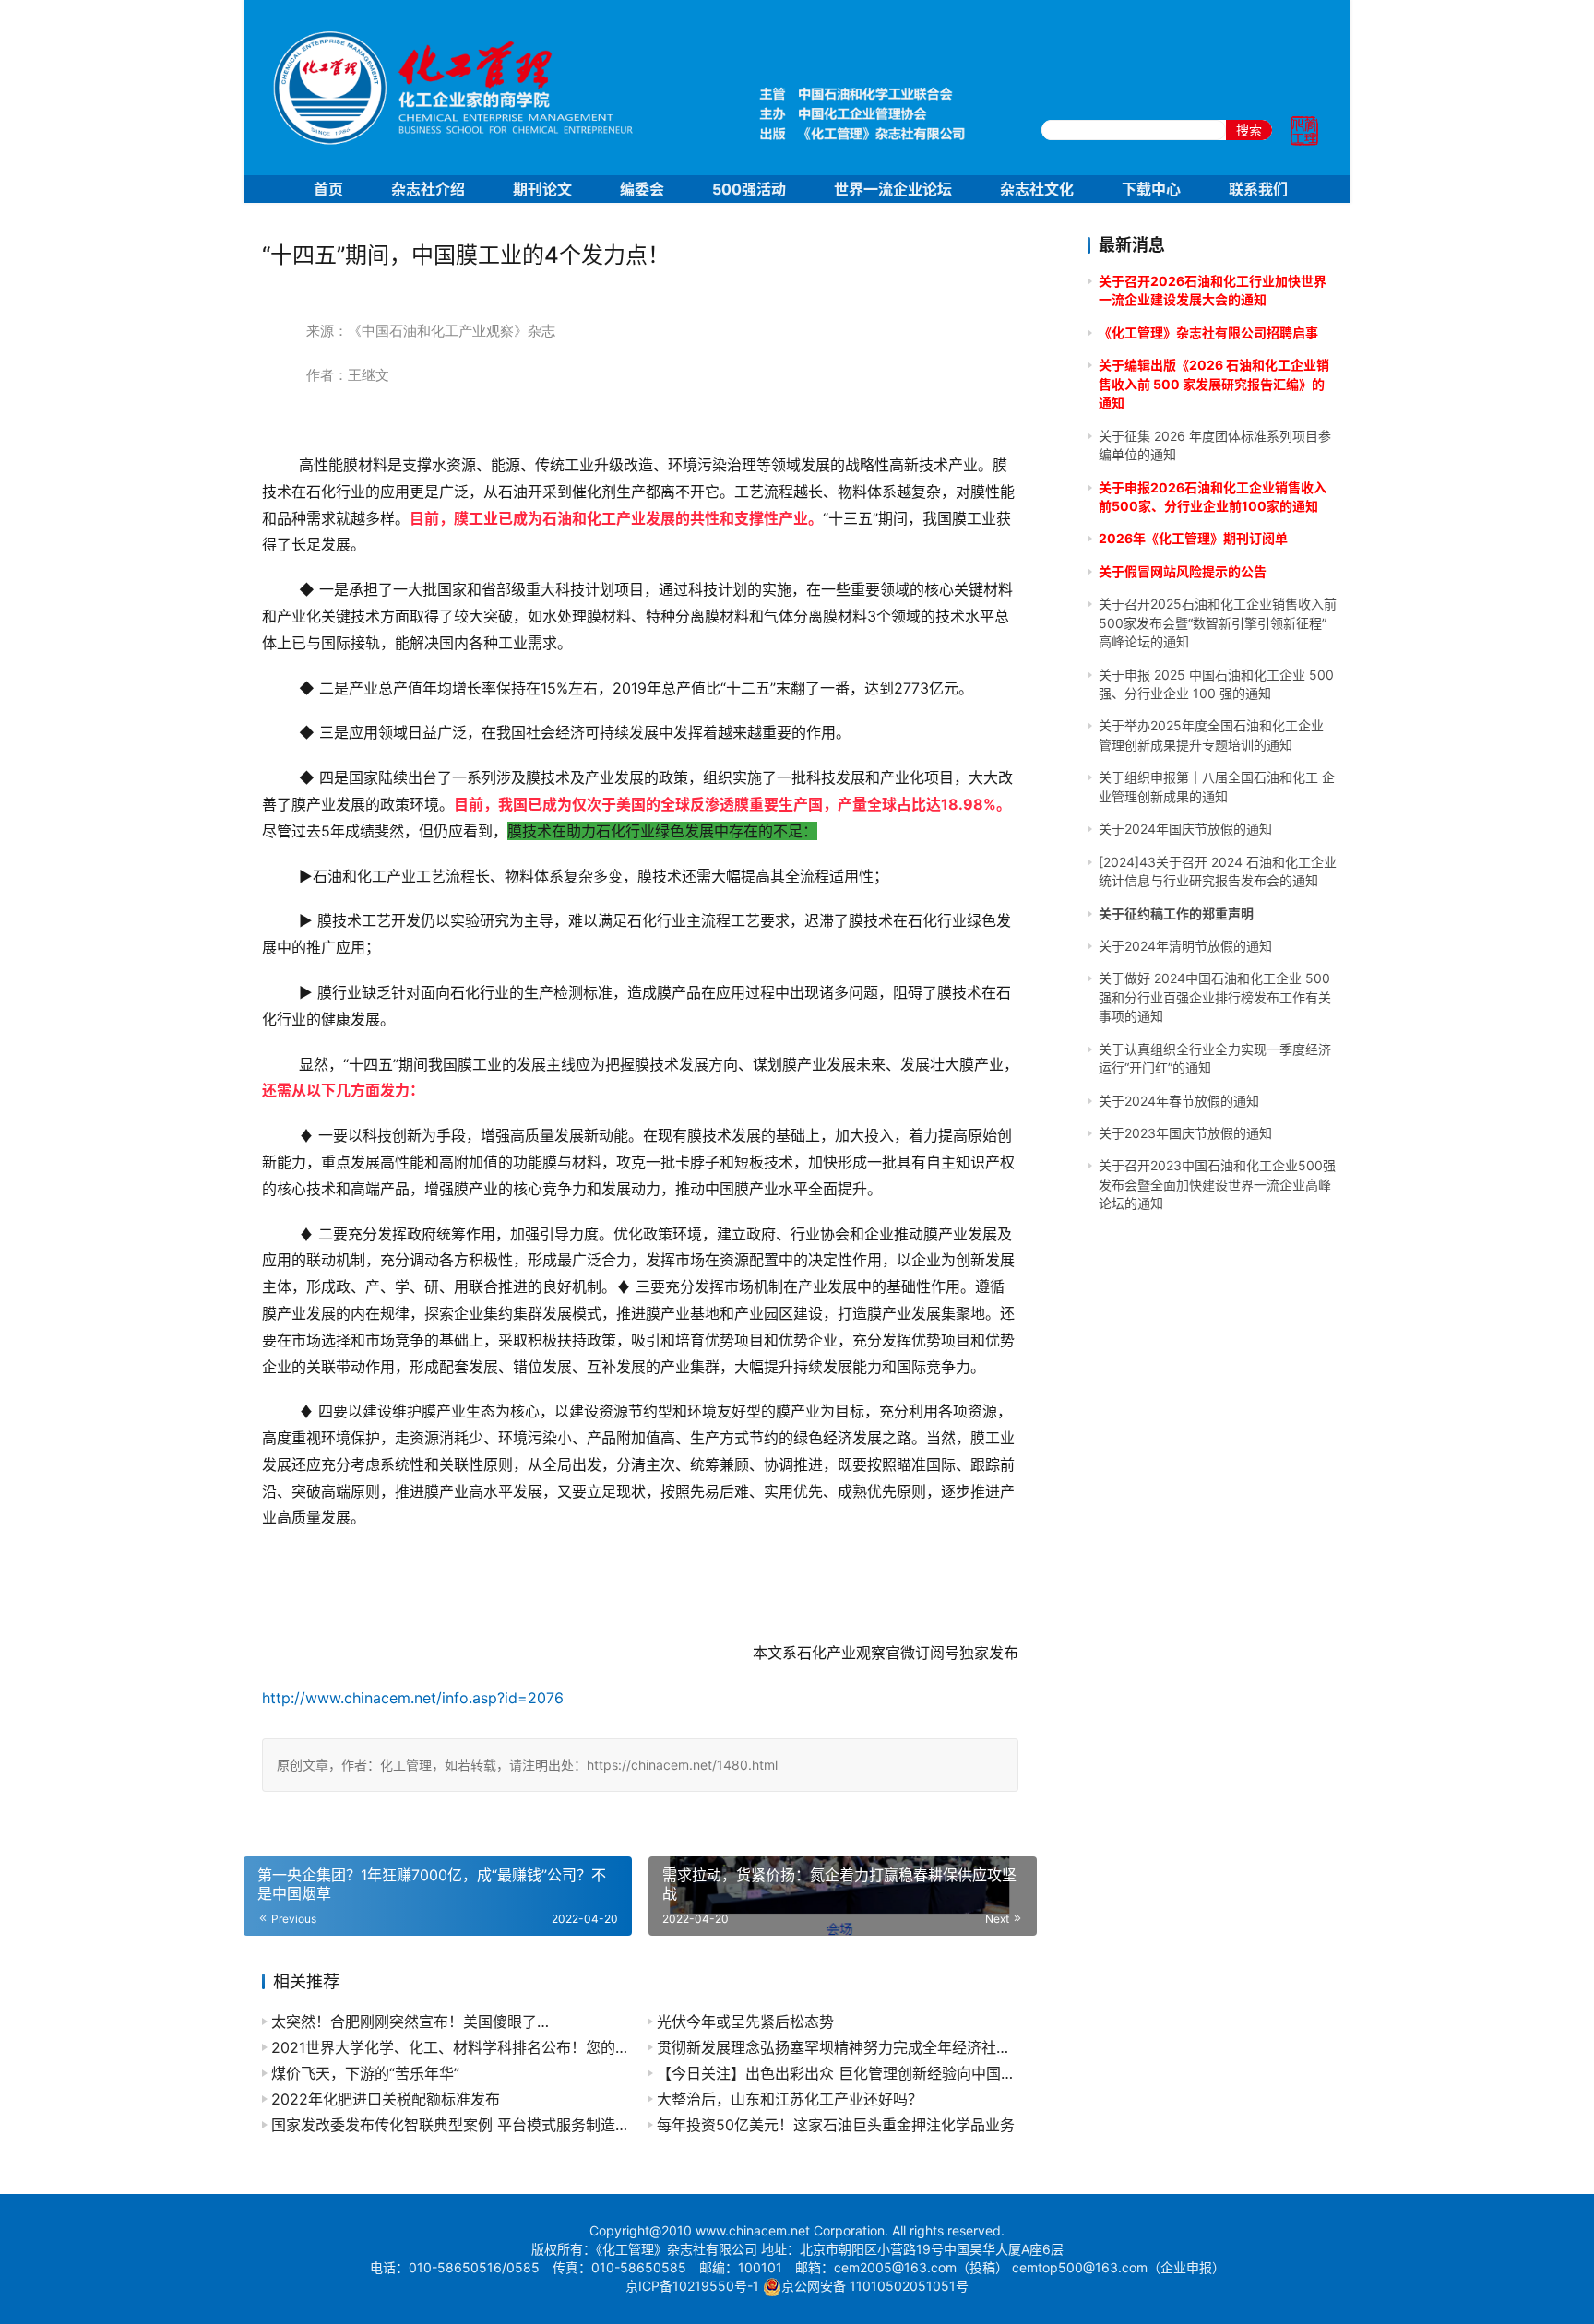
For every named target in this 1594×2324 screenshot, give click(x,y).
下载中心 (1151, 189)
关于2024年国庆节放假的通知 (1185, 829)
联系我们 (1258, 189)
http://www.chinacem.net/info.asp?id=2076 (413, 1698)
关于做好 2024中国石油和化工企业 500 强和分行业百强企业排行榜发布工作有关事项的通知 (1215, 997)
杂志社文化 (1037, 189)
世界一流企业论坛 (893, 189)
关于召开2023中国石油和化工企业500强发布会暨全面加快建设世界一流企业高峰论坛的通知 (1217, 1184)
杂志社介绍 (428, 189)
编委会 (642, 189)
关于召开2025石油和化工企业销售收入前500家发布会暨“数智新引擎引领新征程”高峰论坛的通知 (1218, 622)
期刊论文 (542, 189)
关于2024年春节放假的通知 (1179, 1101)
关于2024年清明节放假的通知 (1185, 946)
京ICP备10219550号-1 (692, 2286)
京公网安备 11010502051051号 (875, 2286)
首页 (328, 189)
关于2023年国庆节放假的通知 (1185, 1133)
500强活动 (749, 189)
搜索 (1249, 130)
